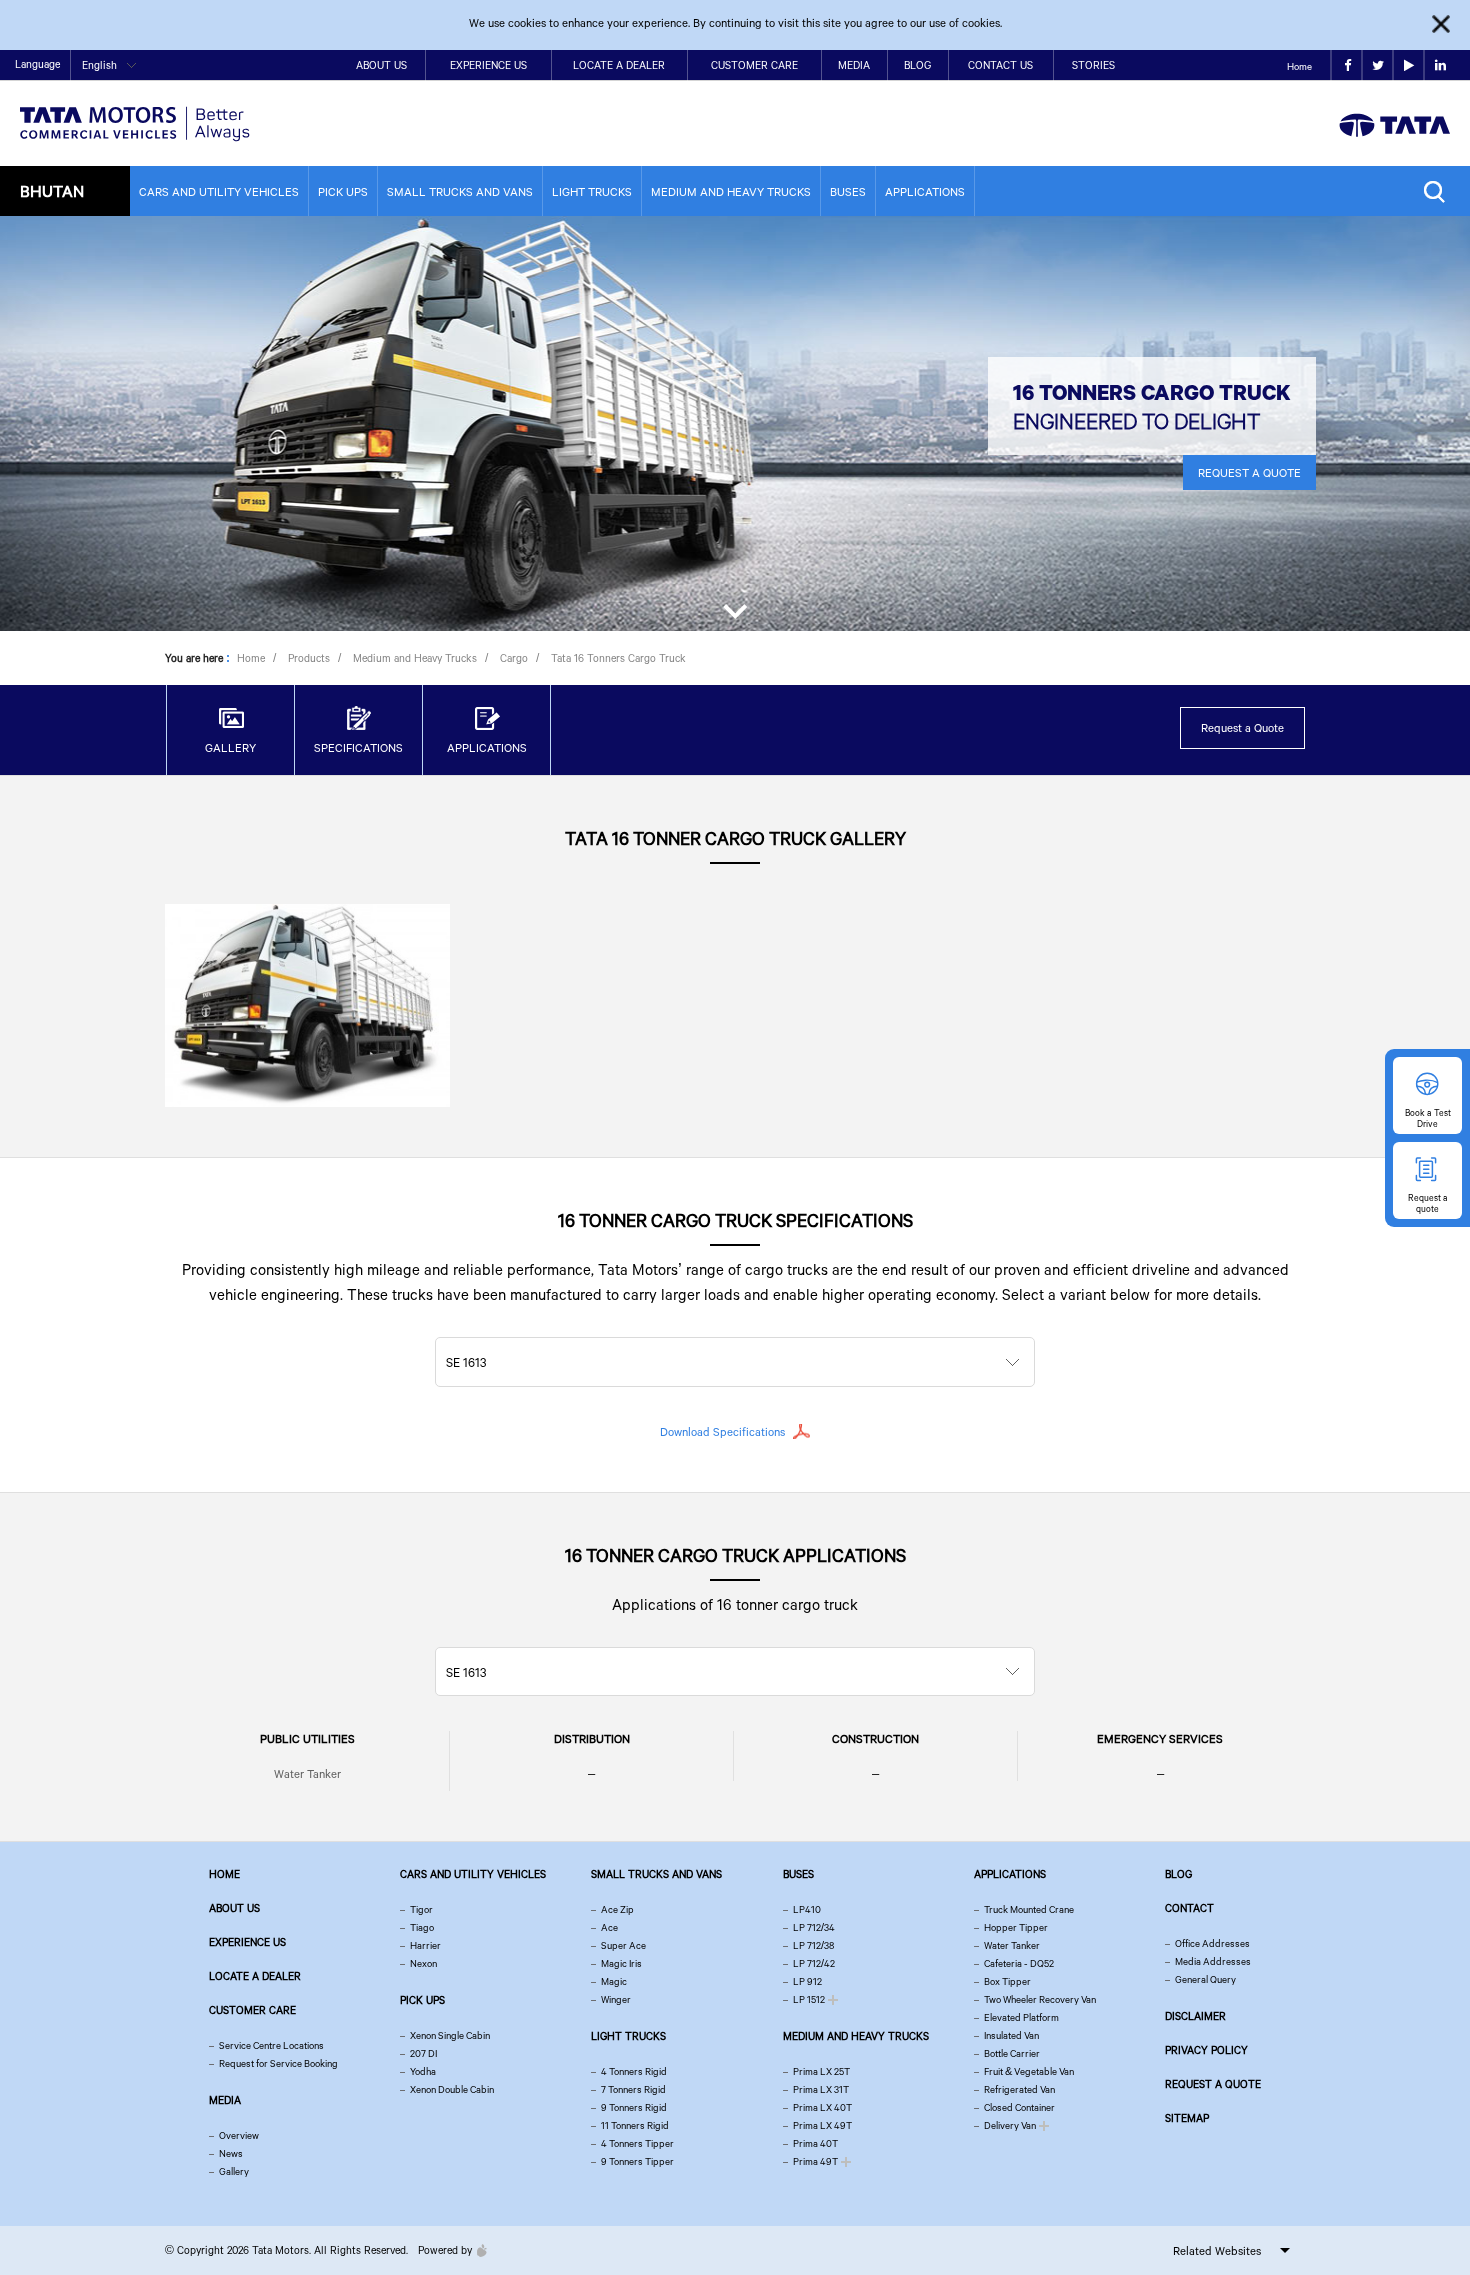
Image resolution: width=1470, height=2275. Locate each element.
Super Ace (623, 1945)
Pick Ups (343, 191)
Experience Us (488, 65)
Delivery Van (1010, 2125)
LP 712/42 (814, 1963)
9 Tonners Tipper (637, 2161)
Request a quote (1213, 2084)
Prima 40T (815, 2143)
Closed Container (1019, 2107)
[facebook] (1346, 65)
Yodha (423, 2071)
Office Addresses (1212, 1943)
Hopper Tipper (1016, 1927)
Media (854, 65)
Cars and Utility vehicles (219, 191)
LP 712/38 (813, 1945)
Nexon (423, 1963)
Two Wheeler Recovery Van (1040, 1999)
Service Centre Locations (271, 2045)
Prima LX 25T (821, 2071)
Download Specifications (722, 1431)
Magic (614, 1981)
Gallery (234, 2171)
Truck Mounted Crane (1029, 1909)
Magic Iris (621, 1963)
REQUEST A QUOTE (1249, 472)
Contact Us (1000, 65)
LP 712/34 (814, 1927)
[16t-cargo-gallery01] (307, 1004)
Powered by (445, 2250)
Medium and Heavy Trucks (731, 191)
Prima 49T (815, 2161)
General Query (1205, 1979)
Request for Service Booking (278, 2063)
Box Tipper (1007, 1981)
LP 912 (807, 1981)
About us (234, 1908)
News (231, 2153)
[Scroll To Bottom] (735, 606)
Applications (925, 191)
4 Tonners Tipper (637, 2143)
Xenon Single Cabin (450, 2035)
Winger (616, 1999)
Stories (1093, 65)
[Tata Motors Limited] (135, 111)
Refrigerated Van (1019, 2089)
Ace (609, 1927)
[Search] (1439, 191)
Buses (848, 191)
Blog (917, 65)
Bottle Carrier (1012, 2053)
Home (1299, 66)
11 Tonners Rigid (635, 2125)
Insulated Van (1011, 2035)
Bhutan (52, 190)
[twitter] (1377, 65)
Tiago (422, 1927)
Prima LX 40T (822, 2107)
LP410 (807, 1909)
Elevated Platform (1021, 2017)
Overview (239, 2135)
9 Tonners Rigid (634, 2107)
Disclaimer (1195, 2016)
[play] (1408, 65)
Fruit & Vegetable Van (1029, 2071)
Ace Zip (617, 1909)
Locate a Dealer (619, 65)
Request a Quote (1242, 727)
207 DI (423, 2053)
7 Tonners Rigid (633, 2089)
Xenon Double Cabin (452, 2089)
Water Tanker (307, 1773)
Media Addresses (1213, 1961)
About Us (381, 65)
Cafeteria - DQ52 (1019, 1963)
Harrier (425, 1945)
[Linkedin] (1439, 65)
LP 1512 (809, 1999)
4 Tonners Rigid (634, 2071)
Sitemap (1187, 2118)
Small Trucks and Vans (460, 191)
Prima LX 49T (822, 2125)
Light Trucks (592, 191)
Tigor (421, 1909)
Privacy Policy (1206, 2050)
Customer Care (754, 65)
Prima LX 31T (821, 2089)
